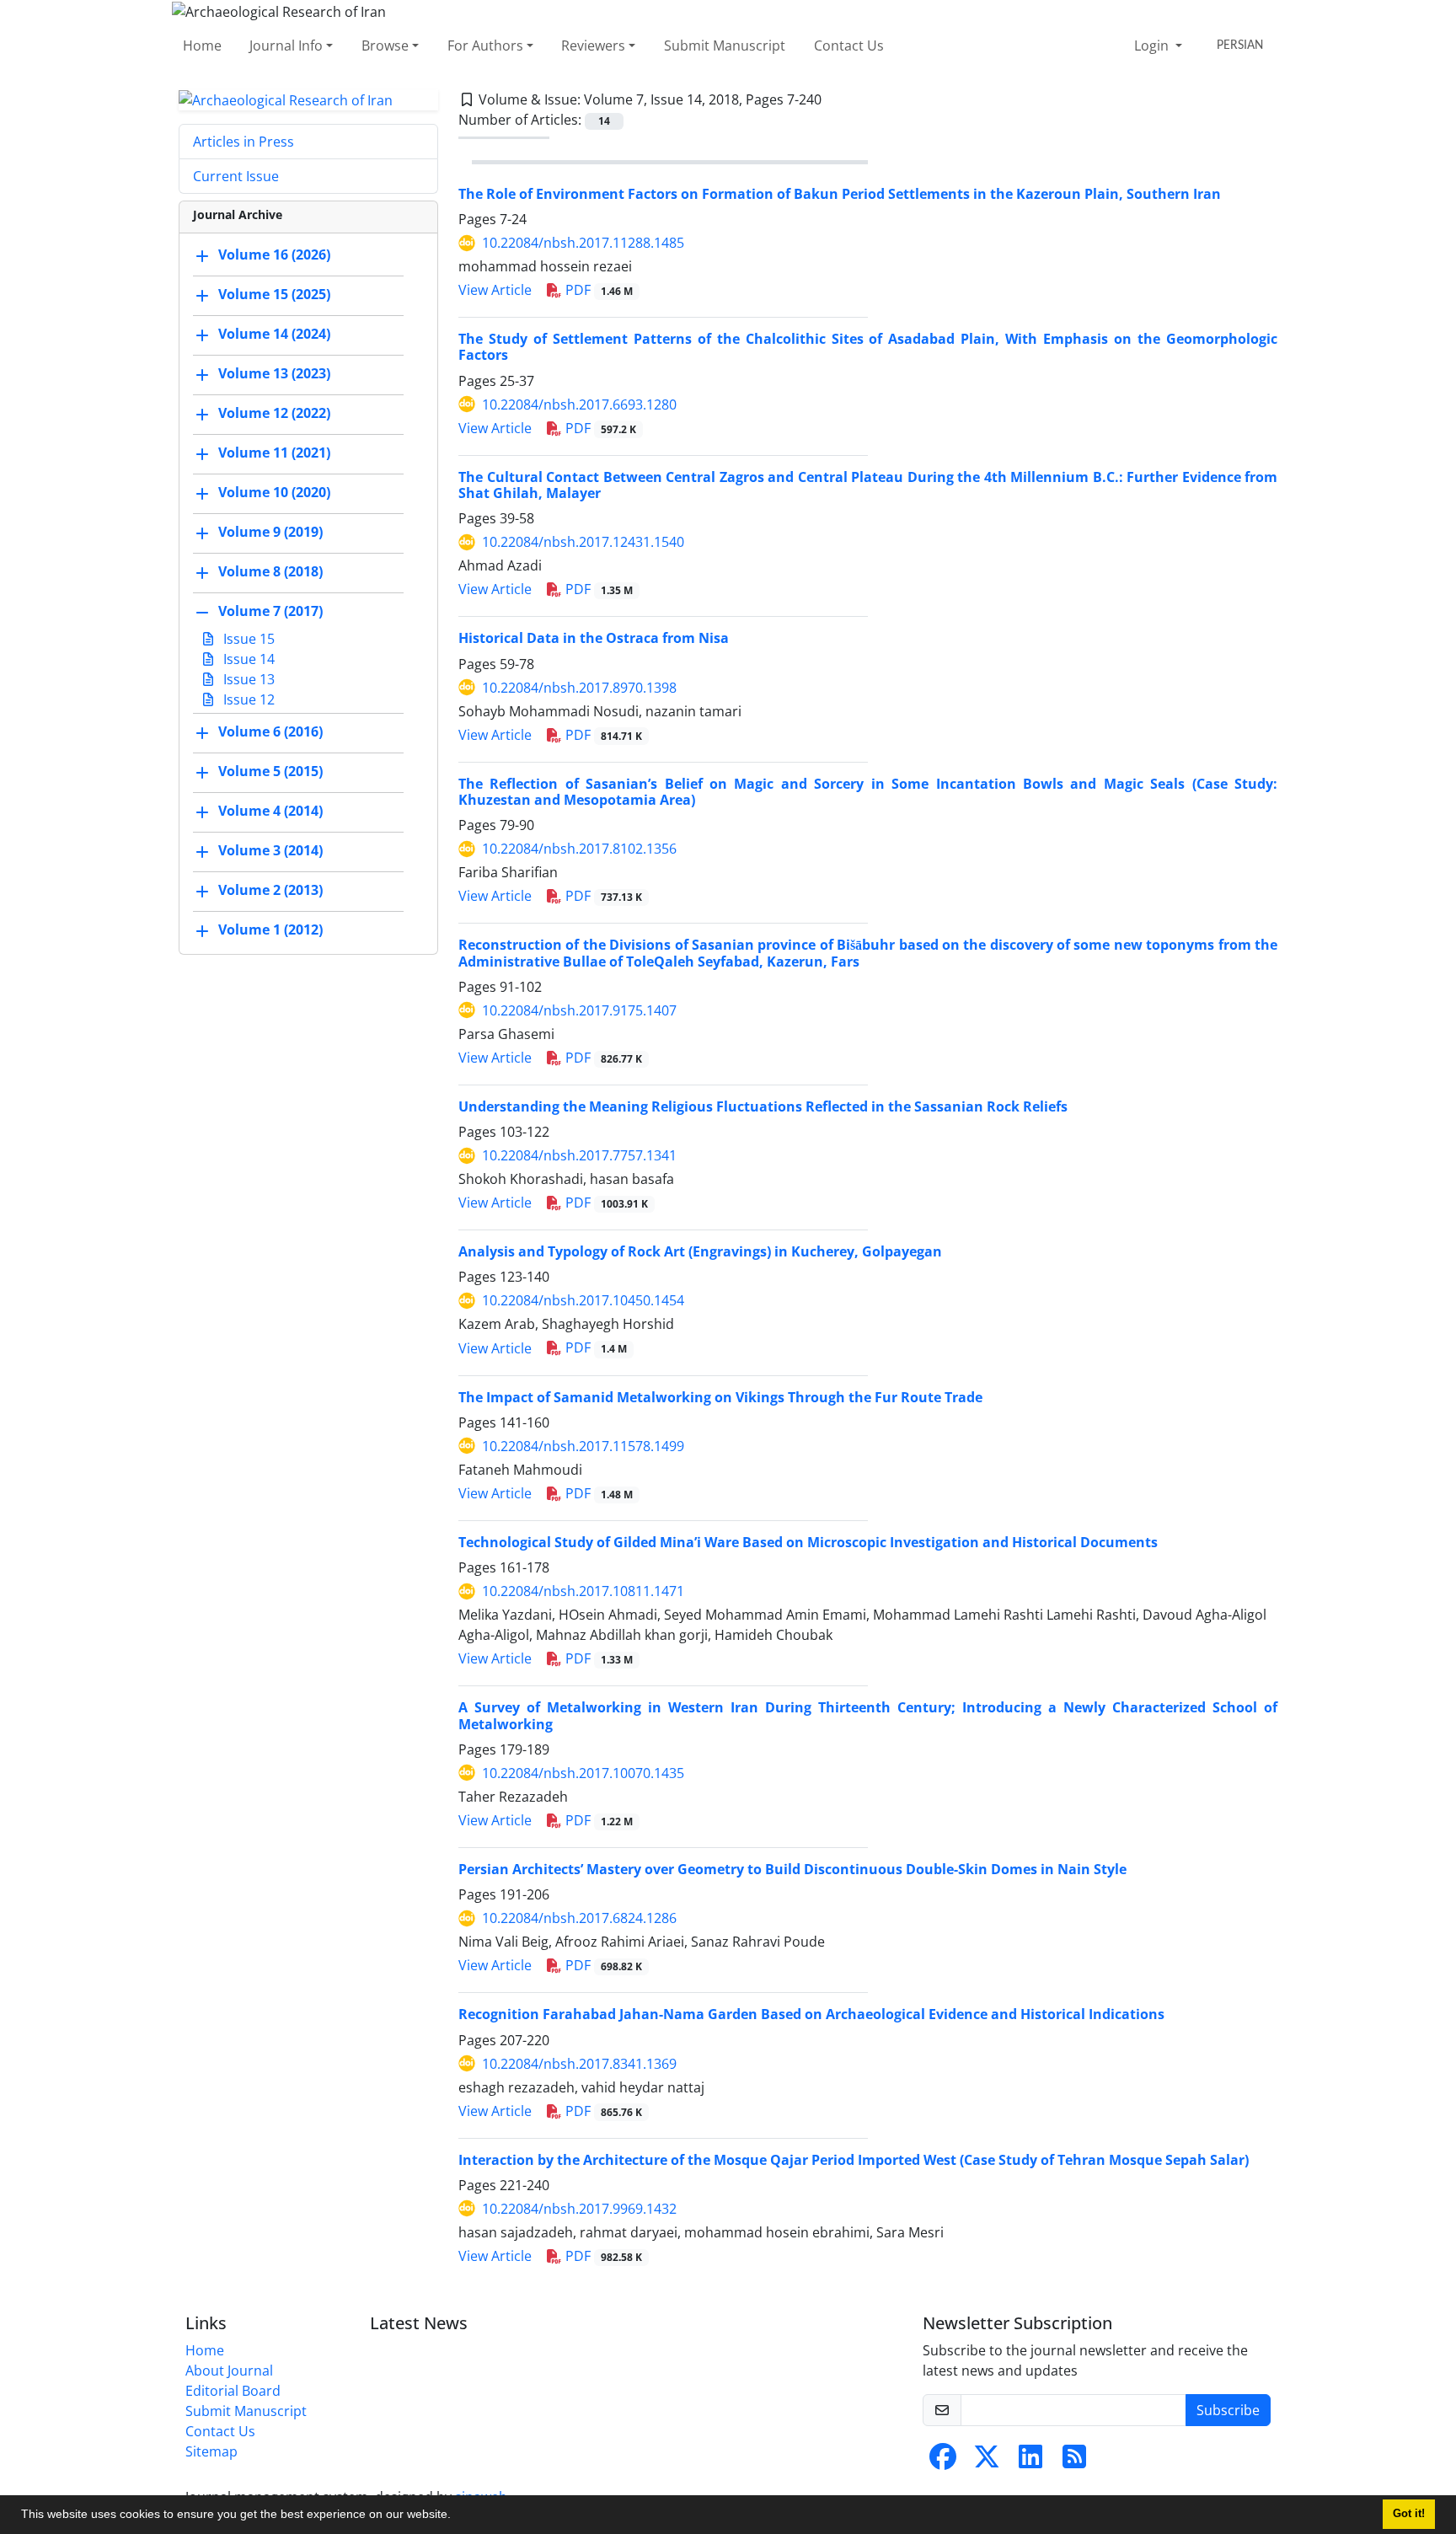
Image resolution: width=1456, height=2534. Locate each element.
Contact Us (849, 46)
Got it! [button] (1409, 2514)
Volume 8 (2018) (270, 572)
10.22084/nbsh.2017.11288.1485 (583, 243)
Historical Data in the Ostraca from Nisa (594, 638)
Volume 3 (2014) (270, 851)
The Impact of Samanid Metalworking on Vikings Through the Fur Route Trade (720, 1397)
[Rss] (1074, 2462)
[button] (457, 2516)
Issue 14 (247, 659)
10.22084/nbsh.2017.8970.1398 (579, 688)
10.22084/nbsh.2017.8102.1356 (579, 849)
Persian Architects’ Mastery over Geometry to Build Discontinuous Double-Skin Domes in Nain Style (792, 1869)
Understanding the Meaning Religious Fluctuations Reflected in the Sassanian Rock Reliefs (763, 1106)
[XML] (835, 99)
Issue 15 (247, 639)
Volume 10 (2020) (274, 493)
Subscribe (1228, 2410)
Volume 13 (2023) (274, 374)
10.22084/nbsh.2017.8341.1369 (579, 2064)
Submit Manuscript (725, 46)
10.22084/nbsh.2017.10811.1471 (583, 1591)
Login (1153, 46)
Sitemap (211, 2451)
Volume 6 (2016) (270, 732)
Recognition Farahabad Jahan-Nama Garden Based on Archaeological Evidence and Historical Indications (811, 2014)
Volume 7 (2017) (270, 612)
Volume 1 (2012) (270, 930)
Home (202, 46)
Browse (385, 46)
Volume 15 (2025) (274, 295)
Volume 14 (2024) (274, 335)
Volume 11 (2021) (274, 453)
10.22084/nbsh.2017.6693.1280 (579, 404)
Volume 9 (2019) (270, 533)
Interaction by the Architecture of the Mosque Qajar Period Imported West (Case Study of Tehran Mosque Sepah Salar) (854, 2160)
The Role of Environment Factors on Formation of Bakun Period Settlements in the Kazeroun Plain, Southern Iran (840, 194)
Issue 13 (247, 679)
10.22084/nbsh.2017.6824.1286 (579, 1918)
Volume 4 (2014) (270, 812)
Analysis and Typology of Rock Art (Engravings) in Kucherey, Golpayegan (700, 1251)
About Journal (229, 2371)
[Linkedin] (1030, 2462)
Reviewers (593, 46)
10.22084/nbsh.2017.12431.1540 (583, 542)
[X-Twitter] (987, 2462)
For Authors (485, 46)
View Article (495, 290)
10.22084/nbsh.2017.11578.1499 (583, 1446)
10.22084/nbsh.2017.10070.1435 (583, 1773)
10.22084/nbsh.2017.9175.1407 (579, 1010)
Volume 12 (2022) (274, 414)
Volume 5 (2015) (270, 772)
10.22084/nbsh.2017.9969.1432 (579, 2209)
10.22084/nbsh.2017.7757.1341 (579, 1155)
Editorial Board (233, 2391)
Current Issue (236, 176)
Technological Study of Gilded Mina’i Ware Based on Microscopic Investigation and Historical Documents (808, 1542)
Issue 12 (247, 699)
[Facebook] (943, 2462)
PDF (597, 290)
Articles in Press (244, 142)
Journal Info (286, 46)
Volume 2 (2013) (270, 891)
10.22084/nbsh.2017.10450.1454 (583, 1300)
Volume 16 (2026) (274, 255)
